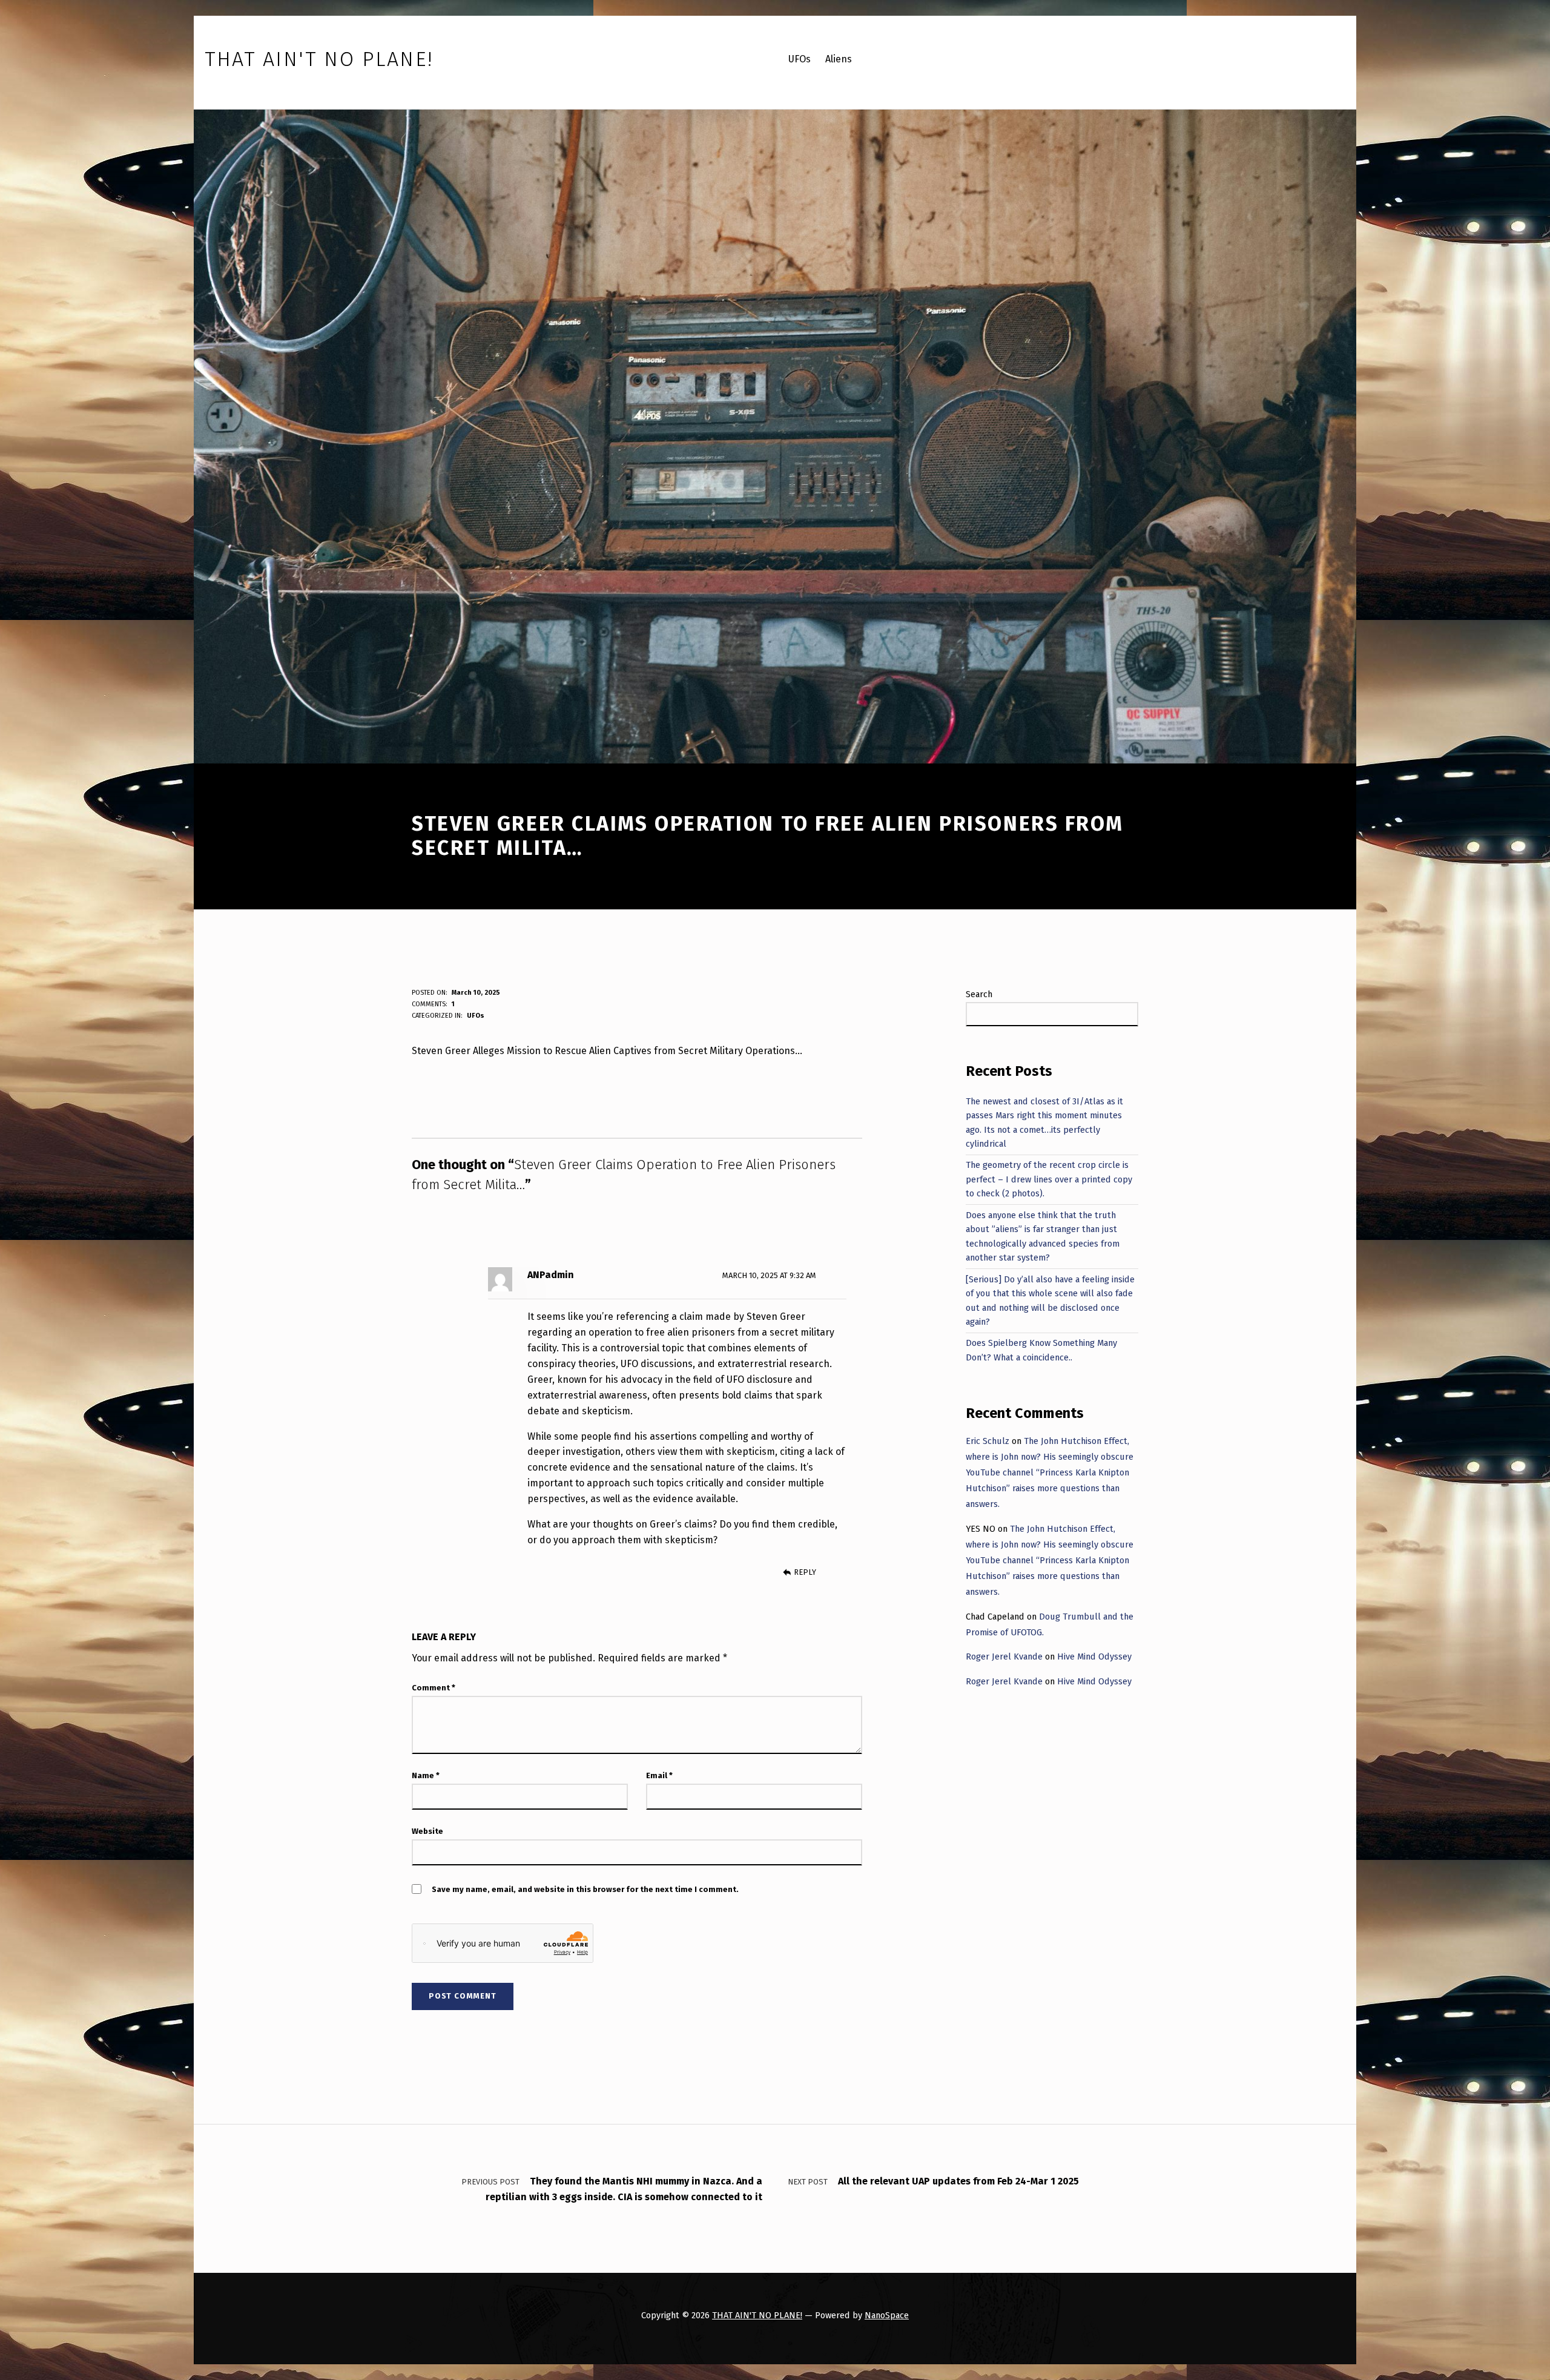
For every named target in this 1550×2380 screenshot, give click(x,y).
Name (426, 1775)
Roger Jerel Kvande (1004, 1656)
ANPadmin (551, 1275)
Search (979, 994)
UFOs (476, 1016)
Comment (434, 1688)
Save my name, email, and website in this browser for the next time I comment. (585, 1889)
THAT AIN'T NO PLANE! (757, 2315)
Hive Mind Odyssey (1094, 1656)
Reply (805, 1572)
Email (659, 1775)
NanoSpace (887, 2315)
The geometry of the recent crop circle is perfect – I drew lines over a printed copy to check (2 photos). (1049, 1179)
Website (427, 1831)
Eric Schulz (988, 1441)
